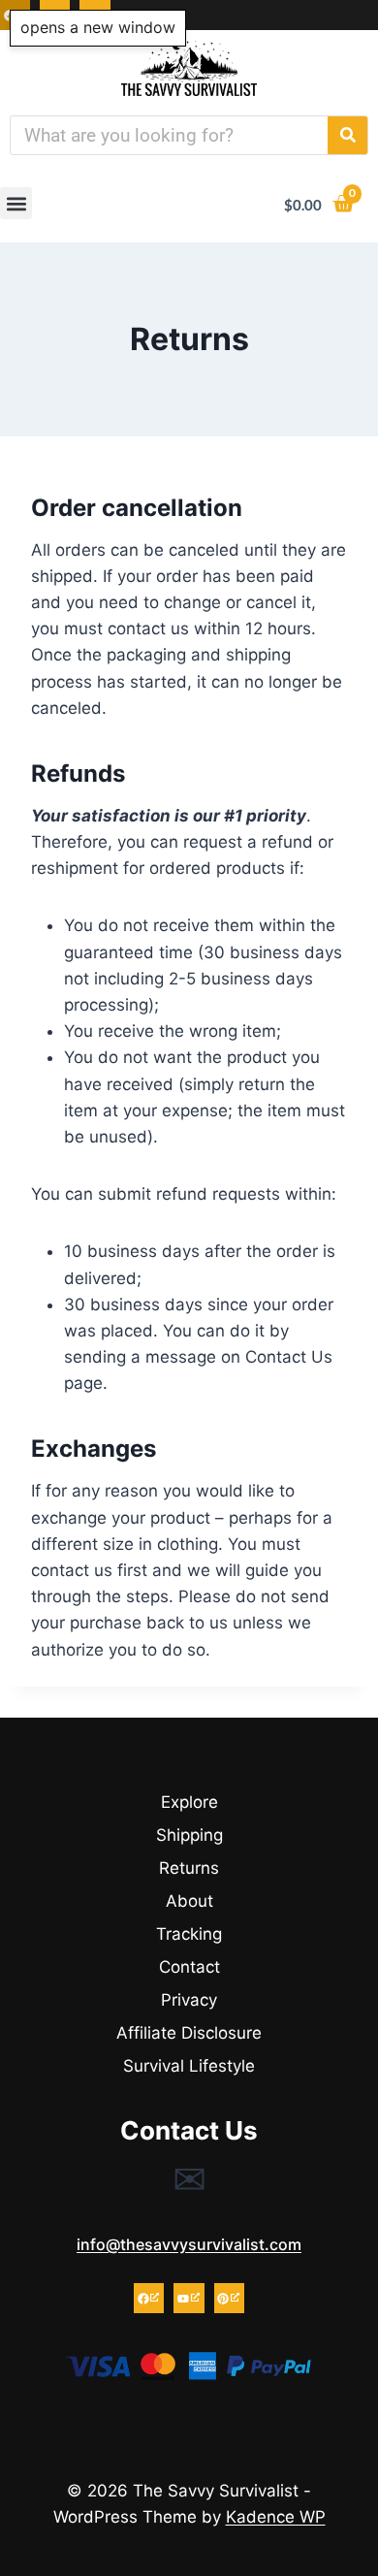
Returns (189, 1868)
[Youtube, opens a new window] (189, 2298)
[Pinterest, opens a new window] (229, 2298)
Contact (189, 1967)
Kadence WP (276, 2517)
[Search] (347, 135)
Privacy (189, 2000)
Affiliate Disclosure (189, 2033)
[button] (16, 203)
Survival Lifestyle (189, 2066)
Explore (189, 1802)
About (189, 1901)
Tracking (189, 1934)
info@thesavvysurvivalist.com (189, 2244)
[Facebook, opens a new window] (149, 2298)
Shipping (189, 1835)
